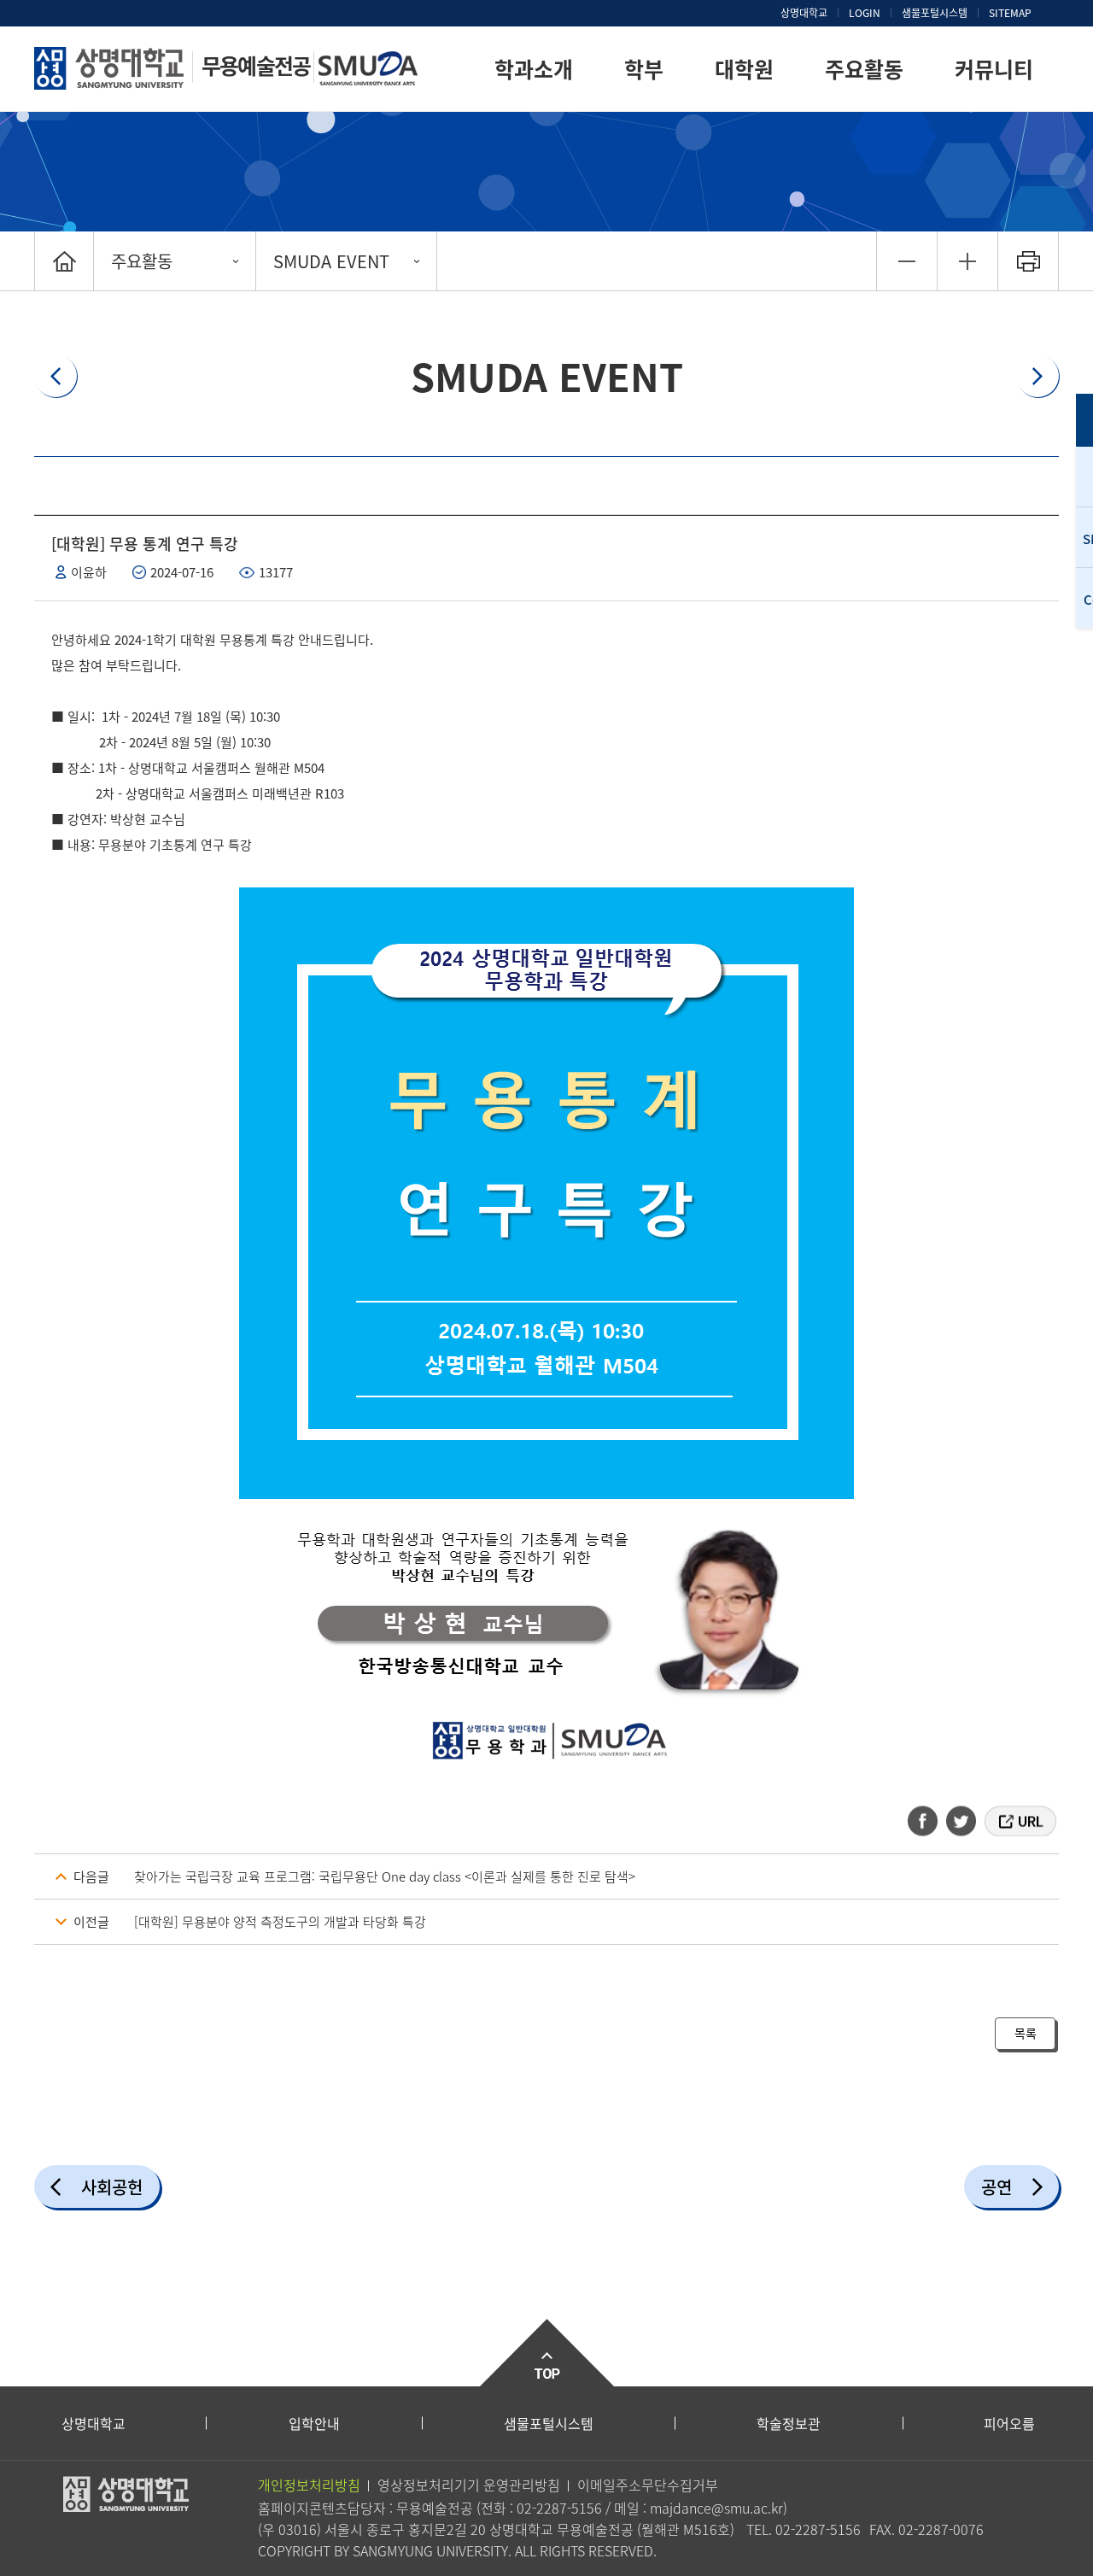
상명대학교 (804, 13)
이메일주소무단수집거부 (648, 2485)
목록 (1026, 2033)
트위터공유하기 (962, 1821)
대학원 (744, 69)
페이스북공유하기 (928, 1821)
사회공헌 (112, 2187)
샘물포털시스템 (549, 2423)
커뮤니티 (994, 69)
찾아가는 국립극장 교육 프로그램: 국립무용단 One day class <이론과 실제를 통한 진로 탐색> (385, 1876)
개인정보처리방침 (309, 2485)
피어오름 (1009, 2423)
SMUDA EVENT (331, 261)
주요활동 (864, 69)
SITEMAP (1010, 13)
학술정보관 (789, 2423)
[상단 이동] (546, 2353)
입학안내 (314, 2423)
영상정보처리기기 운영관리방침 (469, 2485)
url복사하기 (1019, 1821)
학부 (644, 69)
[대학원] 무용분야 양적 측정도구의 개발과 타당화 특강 (280, 1922)
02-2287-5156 (559, 2508)
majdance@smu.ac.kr (716, 2508)
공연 (997, 2187)
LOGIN (865, 13)
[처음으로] (64, 261)
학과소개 (534, 69)
